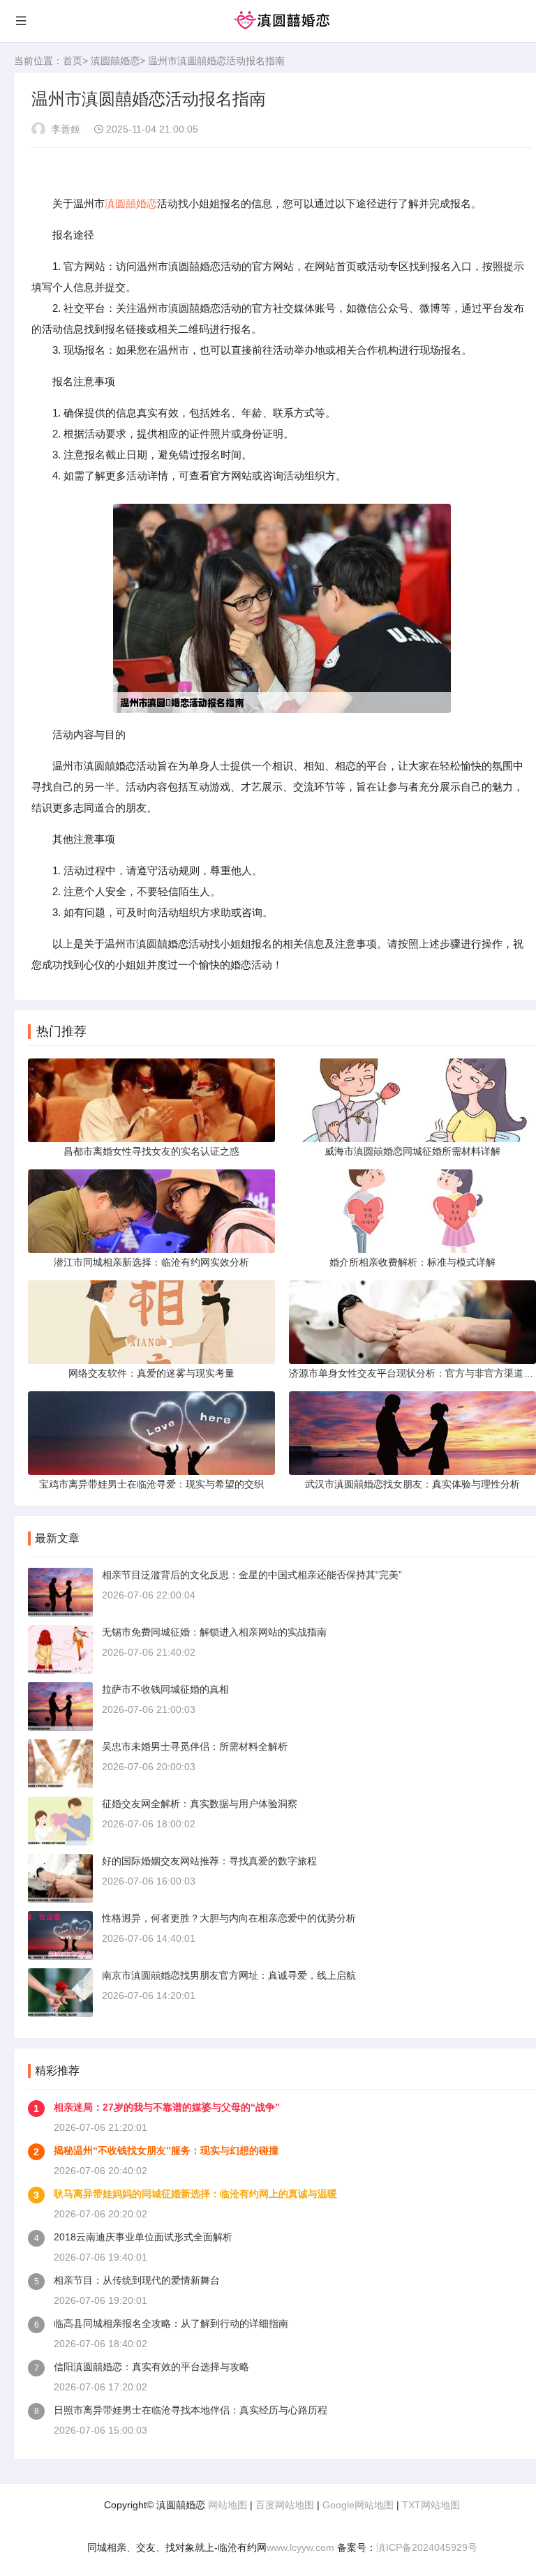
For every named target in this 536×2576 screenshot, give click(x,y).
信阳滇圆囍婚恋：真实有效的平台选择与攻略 (151, 2367)
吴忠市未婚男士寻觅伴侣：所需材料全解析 (195, 1746)
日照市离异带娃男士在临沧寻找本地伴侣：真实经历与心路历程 (191, 2410)
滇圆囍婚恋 (115, 61)
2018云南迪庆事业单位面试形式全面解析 (143, 2237)
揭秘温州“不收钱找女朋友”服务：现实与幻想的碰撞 (166, 2150)
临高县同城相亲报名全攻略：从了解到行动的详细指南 (171, 2323)
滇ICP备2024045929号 (427, 2547)
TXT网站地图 (431, 2505)
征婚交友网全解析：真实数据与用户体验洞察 (200, 1804)
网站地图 (228, 2505)
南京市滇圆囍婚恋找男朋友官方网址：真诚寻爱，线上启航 (229, 1975)
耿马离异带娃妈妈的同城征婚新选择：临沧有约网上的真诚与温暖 (195, 2194)
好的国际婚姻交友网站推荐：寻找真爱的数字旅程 (209, 1861)
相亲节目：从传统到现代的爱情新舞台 (137, 2280)
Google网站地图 (358, 2505)
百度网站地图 (285, 2505)
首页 (73, 61)
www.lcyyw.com (300, 2547)
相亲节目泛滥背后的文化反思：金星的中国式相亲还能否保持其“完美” (252, 1575)
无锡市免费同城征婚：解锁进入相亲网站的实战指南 (214, 1632)
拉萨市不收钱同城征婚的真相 (165, 1689)
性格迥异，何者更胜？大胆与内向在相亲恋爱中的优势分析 (229, 1918)
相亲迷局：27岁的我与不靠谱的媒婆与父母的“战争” (167, 2107)
